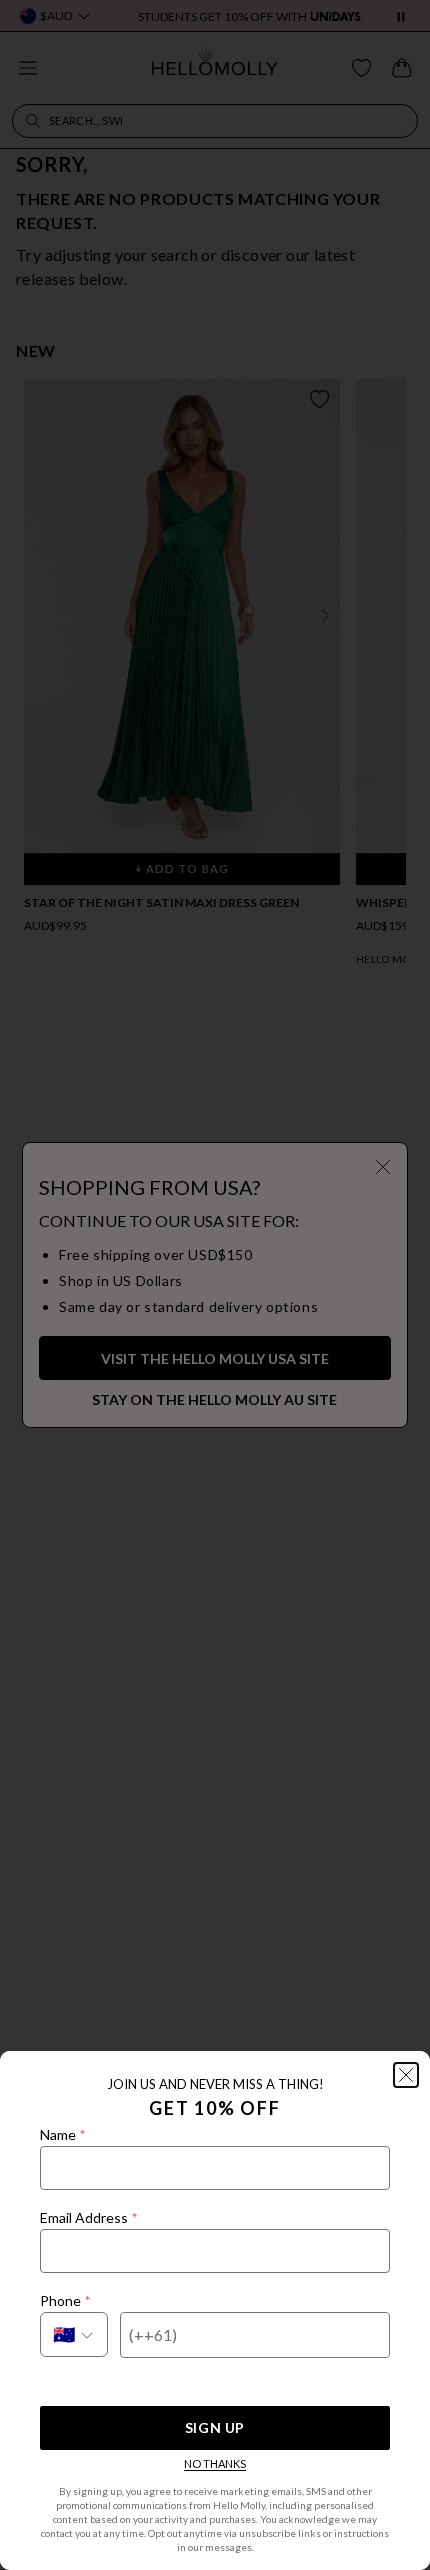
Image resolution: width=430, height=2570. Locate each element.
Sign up (215, 2427)
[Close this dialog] (406, 2075)
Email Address (88, 2217)
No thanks (215, 2463)
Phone (65, 2300)
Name (62, 2134)
